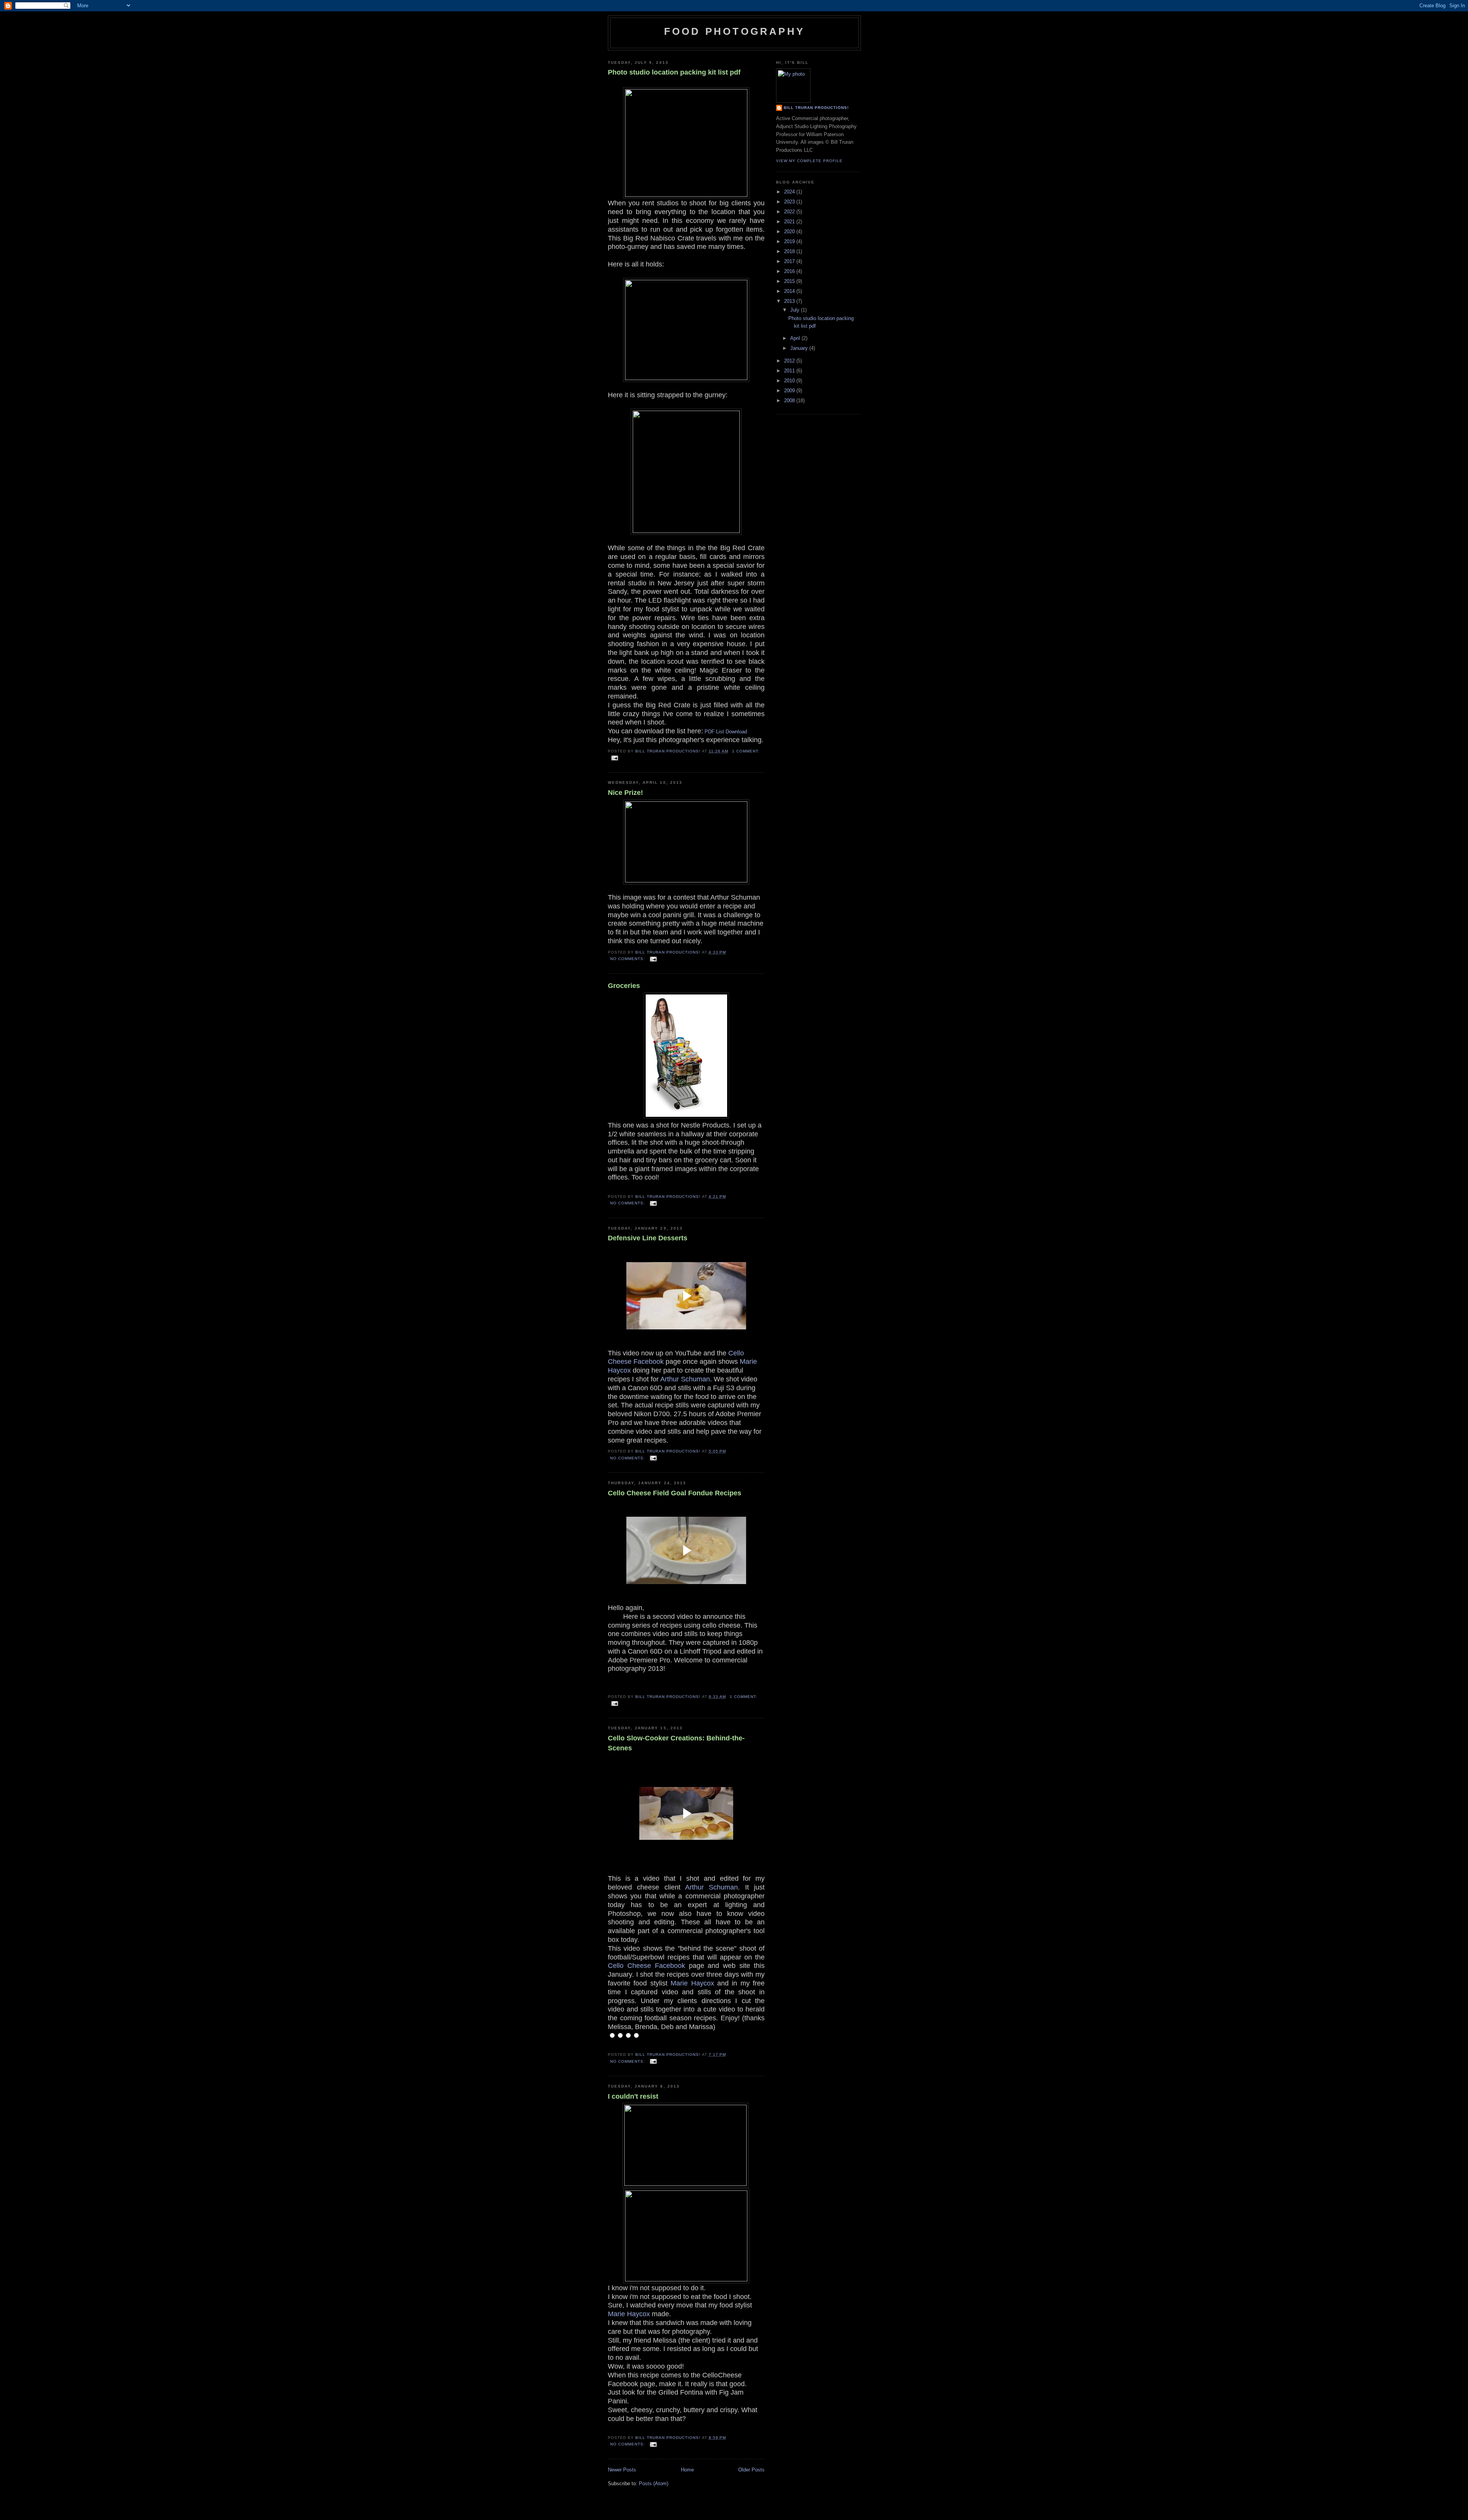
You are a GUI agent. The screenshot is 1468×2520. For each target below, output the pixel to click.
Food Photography (734, 31)
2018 (790, 251)
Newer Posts (622, 2470)
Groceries (624, 986)
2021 (790, 222)
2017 (790, 261)
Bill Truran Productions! (816, 108)
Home (687, 2470)
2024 (790, 192)
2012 (790, 361)
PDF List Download (726, 732)
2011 (790, 371)
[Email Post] (615, 758)
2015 (790, 281)
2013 (790, 301)
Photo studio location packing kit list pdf (674, 72)
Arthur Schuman (685, 1379)
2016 (790, 271)
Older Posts (751, 2470)
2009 (790, 391)
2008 (790, 401)
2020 (790, 232)
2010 (790, 381)
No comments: (628, 959)
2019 (790, 241)
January (800, 348)
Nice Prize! (625, 793)
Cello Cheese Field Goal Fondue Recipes (675, 1493)
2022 (790, 212)
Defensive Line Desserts (648, 1238)
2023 (790, 202)
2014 (790, 291)
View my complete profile (809, 161)
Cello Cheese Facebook (646, 1966)
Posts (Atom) (654, 2483)
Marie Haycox (692, 1983)
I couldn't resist (633, 2096)
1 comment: (746, 751)
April (796, 338)
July (796, 310)
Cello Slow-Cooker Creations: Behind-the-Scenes (676, 1743)
